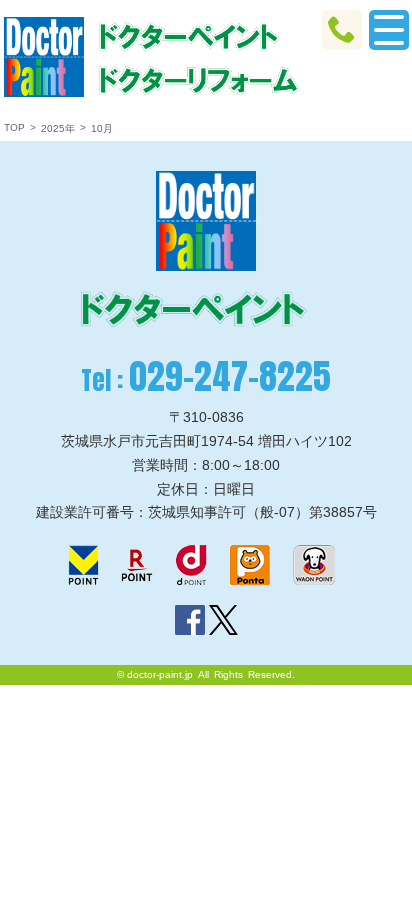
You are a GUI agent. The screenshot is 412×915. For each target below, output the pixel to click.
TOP (14, 127)
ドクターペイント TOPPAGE (44, 57)
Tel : (206, 376)
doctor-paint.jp (160, 674)
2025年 (58, 128)
